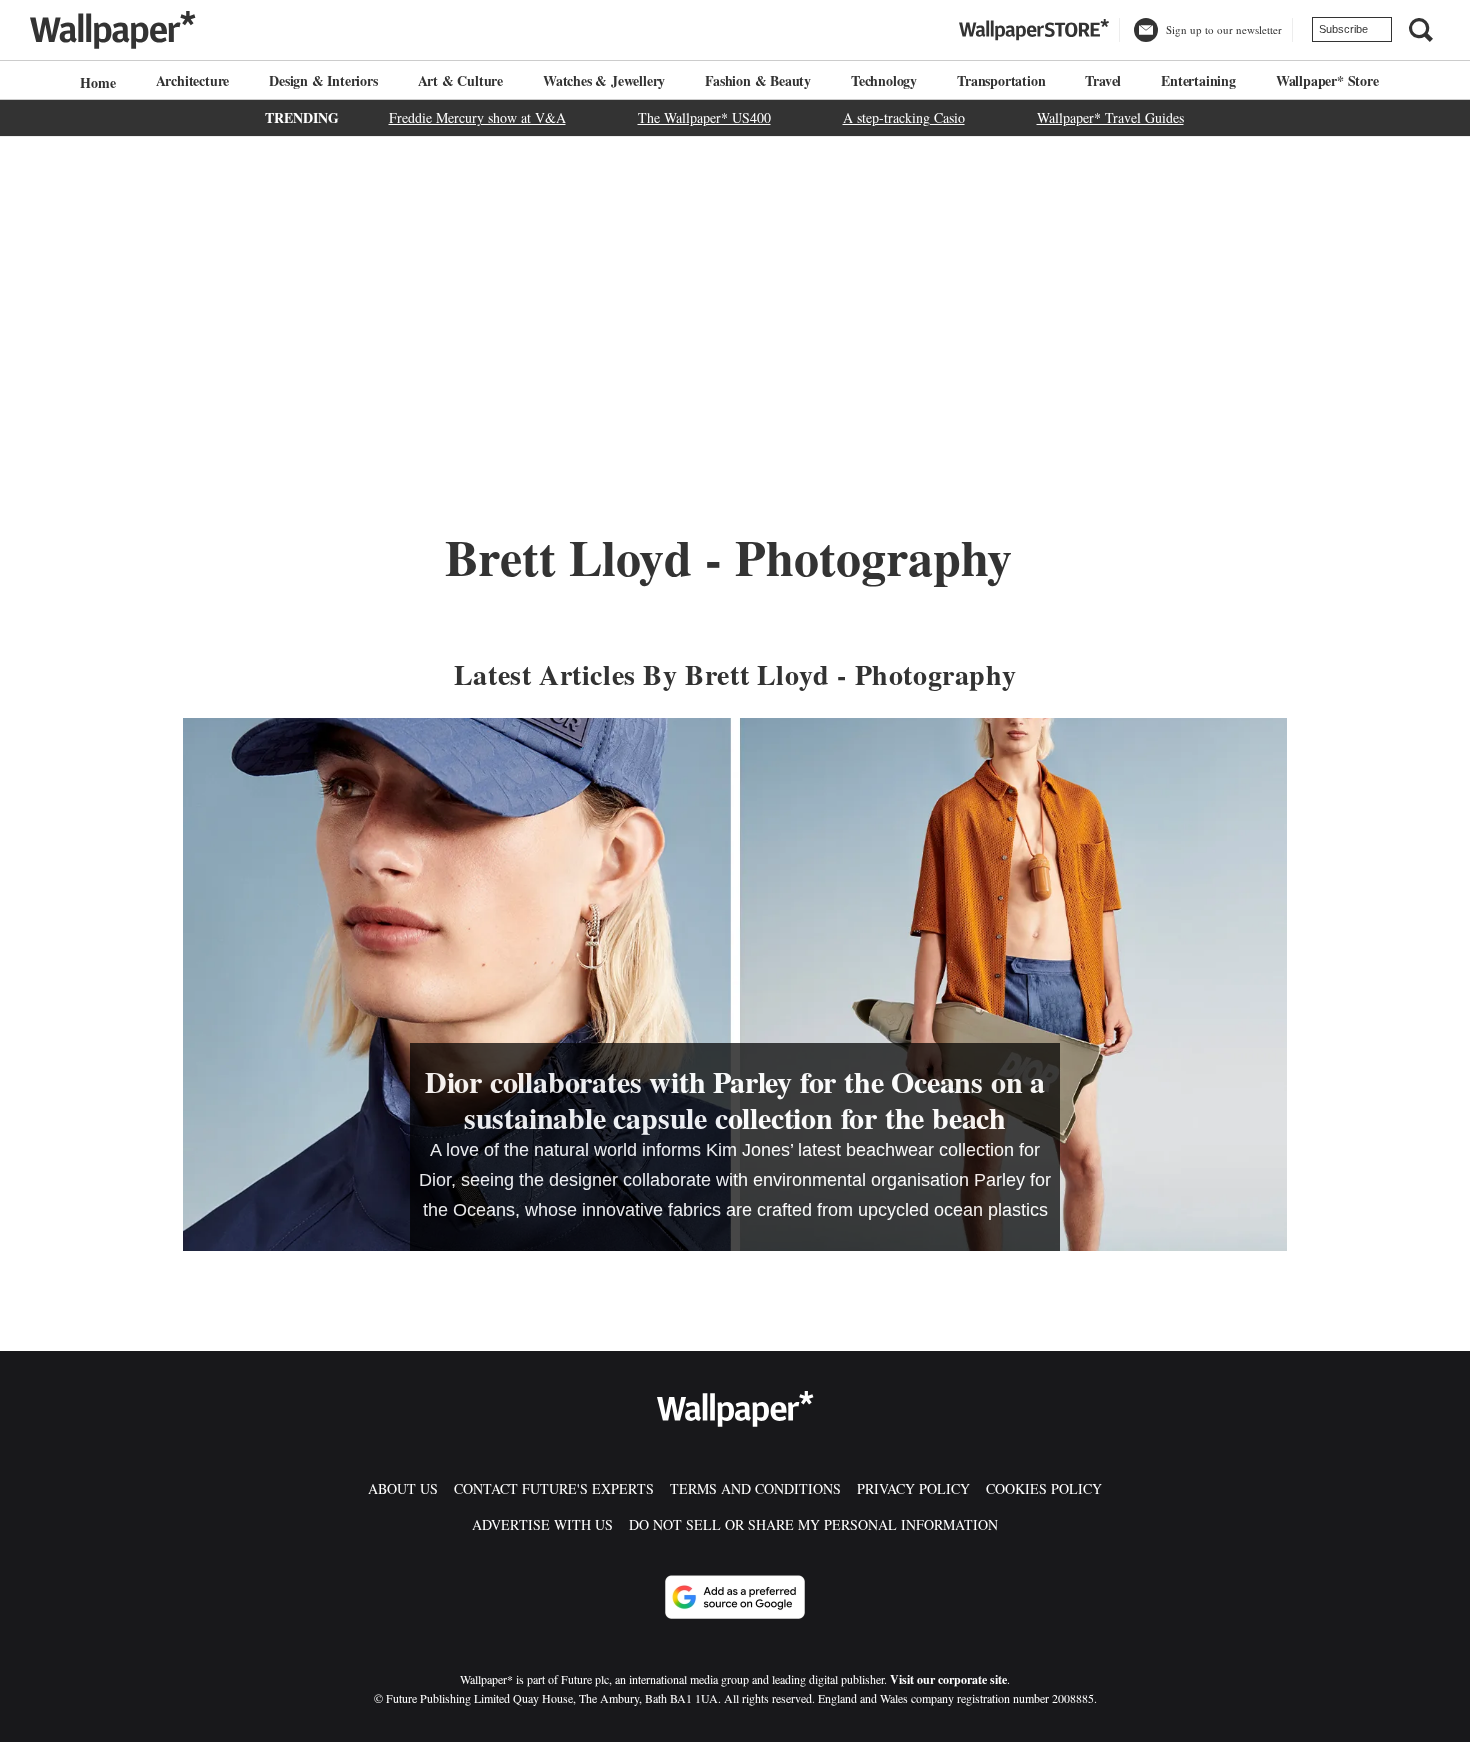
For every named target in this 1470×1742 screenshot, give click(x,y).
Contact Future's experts (554, 1488)
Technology (884, 80)
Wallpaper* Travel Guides (1110, 117)
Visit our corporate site (948, 1679)
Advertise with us (542, 1524)
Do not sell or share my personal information (813, 1524)
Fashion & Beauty (758, 80)
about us (403, 1488)
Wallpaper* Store (1327, 80)
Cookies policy (1044, 1488)
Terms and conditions (755, 1488)
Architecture (193, 80)
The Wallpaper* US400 (704, 117)
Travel (1103, 80)
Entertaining (1198, 80)
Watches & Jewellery (604, 80)
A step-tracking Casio (904, 117)
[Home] (95, 82)
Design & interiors (323, 80)
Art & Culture (460, 80)
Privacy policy (913, 1488)
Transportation (1001, 80)
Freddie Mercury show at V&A (477, 117)
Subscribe (1343, 29)
